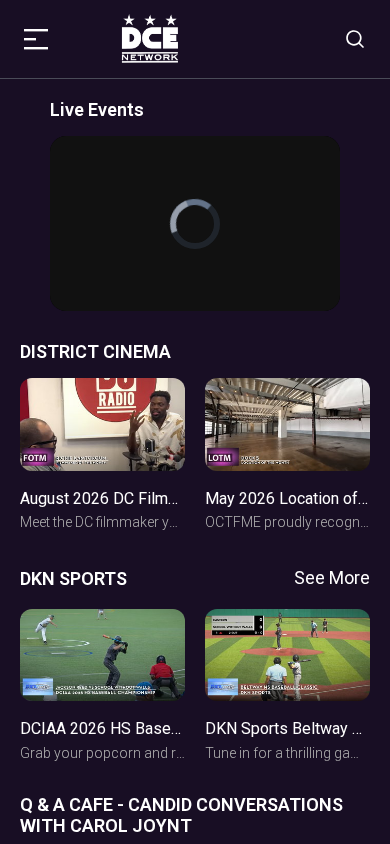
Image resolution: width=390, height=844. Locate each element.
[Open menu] (39, 39)
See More (332, 577)
